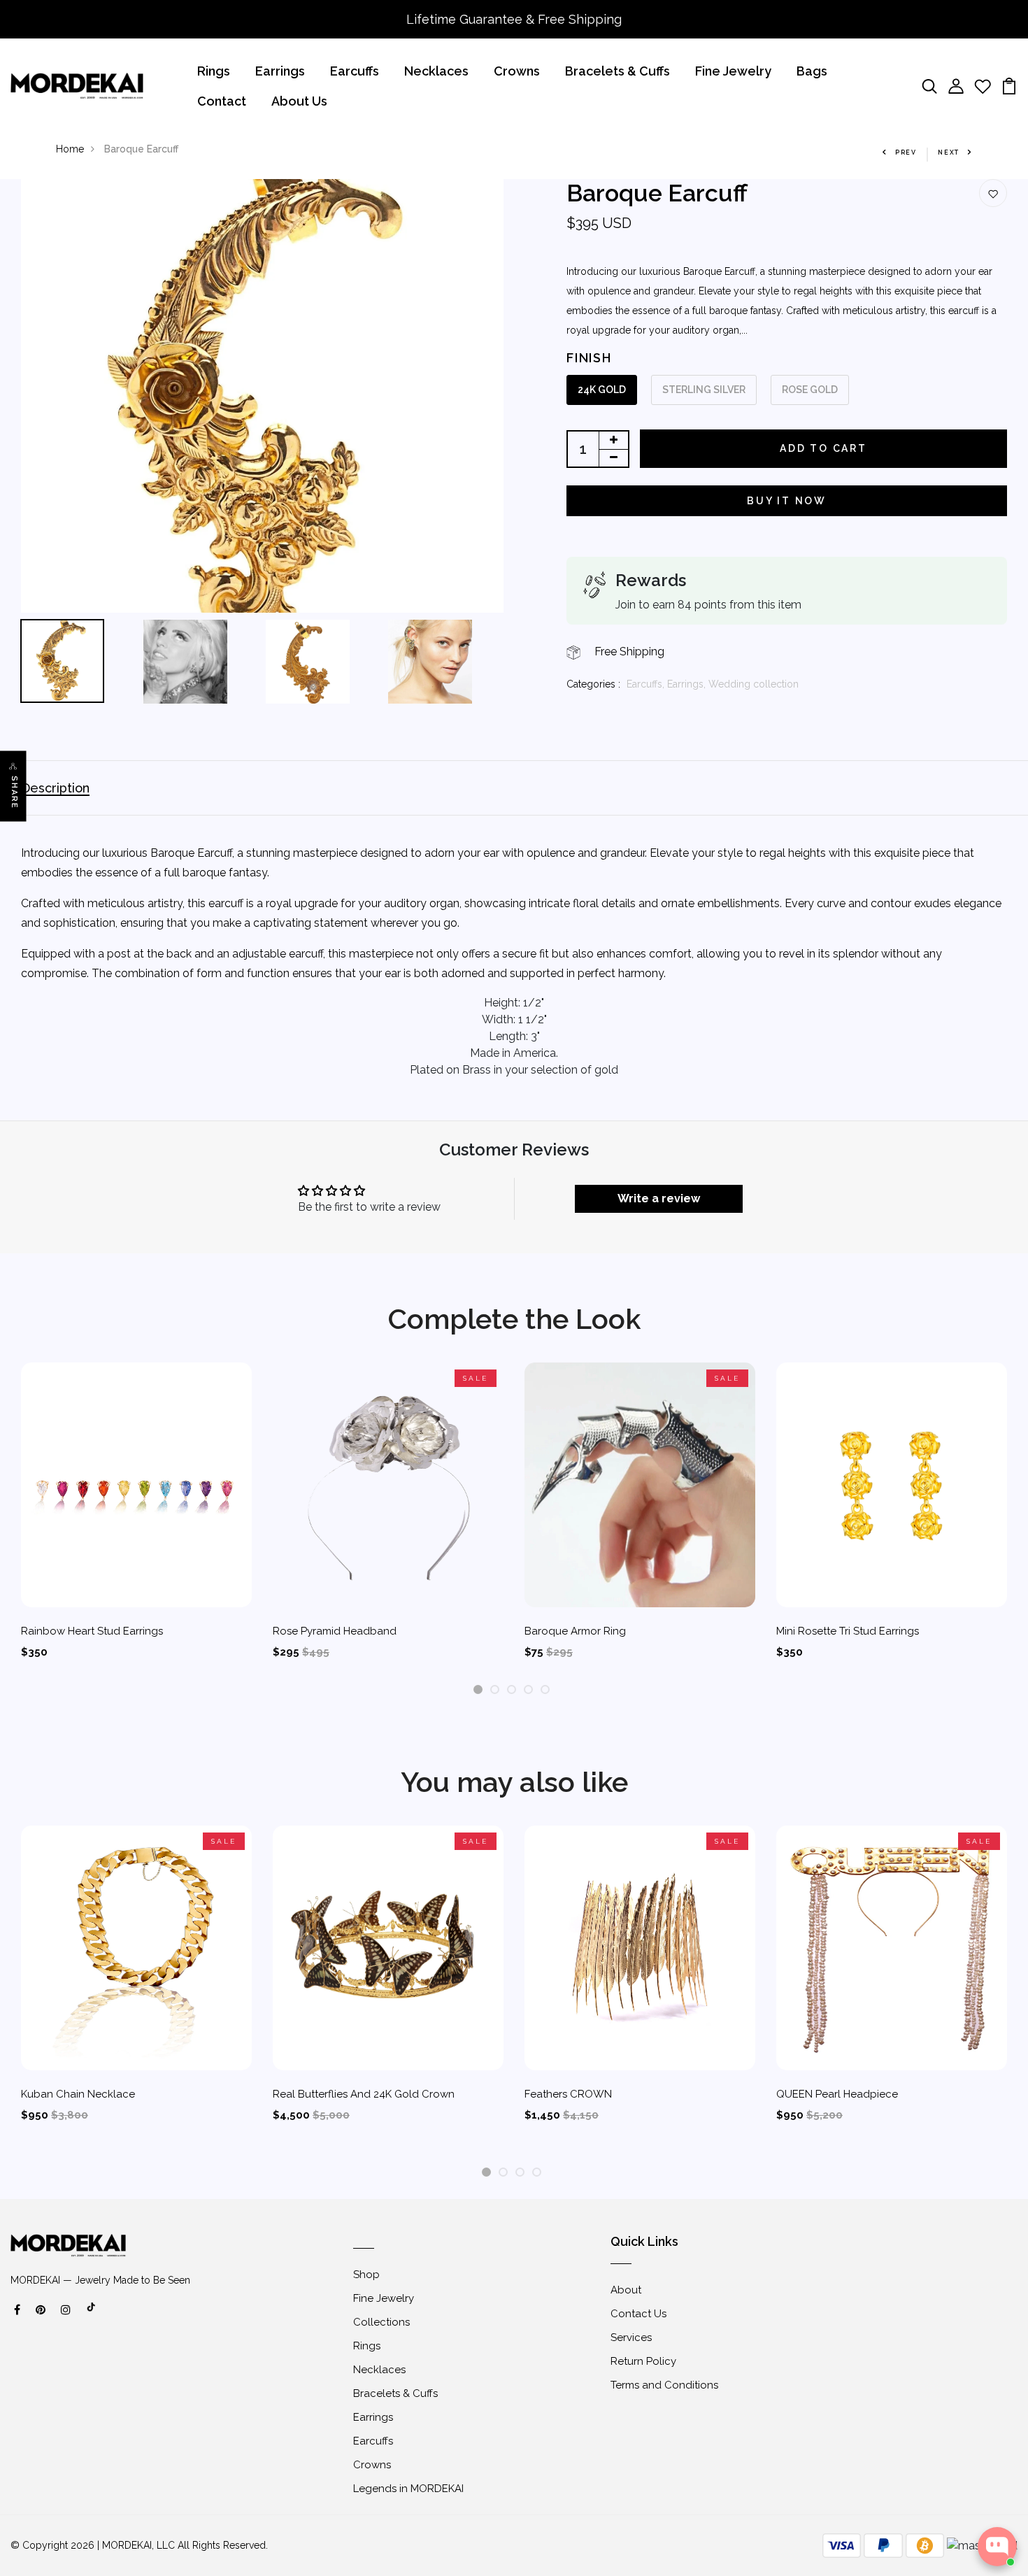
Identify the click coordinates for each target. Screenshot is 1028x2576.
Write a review (659, 1198)
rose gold (810, 390)
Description (55, 788)
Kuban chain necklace (78, 2094)
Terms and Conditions (664, 2385)
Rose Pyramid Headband (335, 1631)
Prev (906, 152)
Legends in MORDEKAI (408, 2489)
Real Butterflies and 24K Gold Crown (364, 2094)
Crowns (517, 71)
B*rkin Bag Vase (936, 2447)
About (626, 2290)
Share (14, 792)
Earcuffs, (647, 684)
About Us (299, 101)
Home (70, 149)
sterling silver (704, 390)
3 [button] (512, 1690)
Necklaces (436, 71)
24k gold (602, 390)
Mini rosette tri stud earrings (848, 1631)
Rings (214, 71)
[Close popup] (1005, 2408)
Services (631, 2337)
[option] (262, 396)
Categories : (593, 684)
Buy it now (787, 501)
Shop (366, 2275)
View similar (889, 2492)
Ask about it (969, 2492)
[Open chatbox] (997, 2547)
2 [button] (495, 1690)
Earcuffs (355, 71)
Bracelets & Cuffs (617, 71)
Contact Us (638, 2314)
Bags (812, 71)
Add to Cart (823, 448)
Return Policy (643, 2361)
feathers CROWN (568, 2094)
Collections (381, 2322)
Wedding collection (754, 684)
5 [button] (545, 1690)
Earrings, (688, 684)
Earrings (280, 71)
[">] (92, 2314)
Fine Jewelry (733, 71)
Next (949, 152)
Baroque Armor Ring (575, 1631)
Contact (222, 101)
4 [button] (529, 1690)
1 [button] (478, 1690)
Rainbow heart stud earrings (92, 1631)
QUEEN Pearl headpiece (837, 2094)
